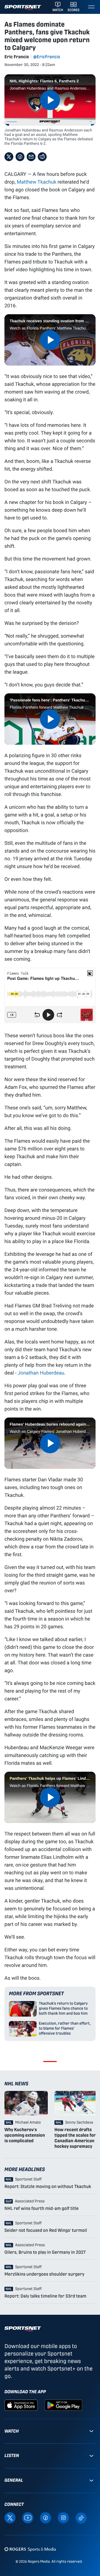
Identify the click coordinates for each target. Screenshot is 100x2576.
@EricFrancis (47, 57)
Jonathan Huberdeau (41, 1373)
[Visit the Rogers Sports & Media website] (30, 2549)
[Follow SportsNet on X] (10, 2517)
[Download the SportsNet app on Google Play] (63, 2405)
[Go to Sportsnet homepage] (23, 8)
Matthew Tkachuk (36, 182)
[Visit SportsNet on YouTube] (28, 2517)
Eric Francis (17, 57)
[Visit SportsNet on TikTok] (81, 2518)
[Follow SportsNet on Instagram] (63, 2517)
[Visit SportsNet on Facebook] (46, 2517)
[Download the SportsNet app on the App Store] (21, 2405)
